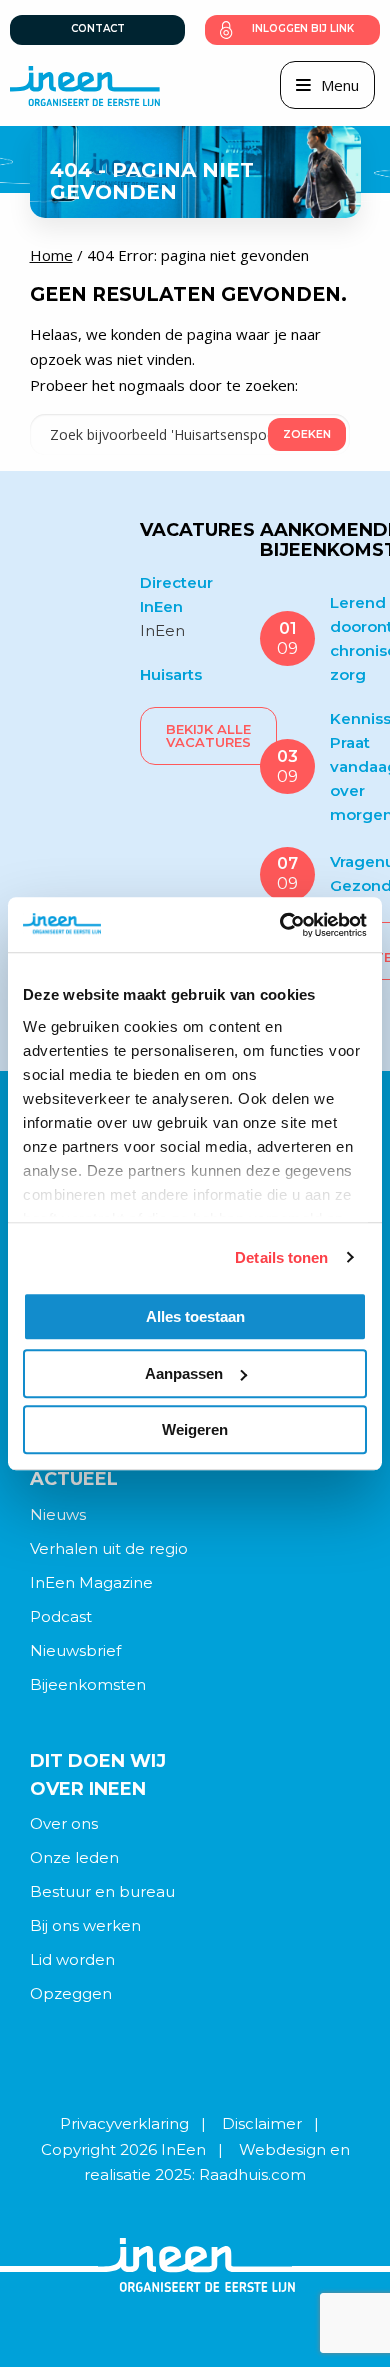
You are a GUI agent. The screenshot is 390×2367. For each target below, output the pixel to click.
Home (51, 255)
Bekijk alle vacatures (208, 735)
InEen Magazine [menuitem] (91, 1582)
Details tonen (281, 1257)
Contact (98, 28)
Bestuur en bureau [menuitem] (102, 1891)
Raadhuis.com (252, 2174)
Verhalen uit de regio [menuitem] (109, 1548)
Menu (340, 85)
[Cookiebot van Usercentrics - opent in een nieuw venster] (280, 925)
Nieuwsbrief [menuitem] (75, 1650)
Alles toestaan (195, 1316)
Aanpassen (184, 1373)
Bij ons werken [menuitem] (85, 1925)
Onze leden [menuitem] (74, 1857)
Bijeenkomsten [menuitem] (88, 1684)
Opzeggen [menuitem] (71, 1993)
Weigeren (195, 1429)
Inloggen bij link (303, 28)
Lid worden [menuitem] (72, 1959)
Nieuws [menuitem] (58, 1514)
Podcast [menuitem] (61, 1616)
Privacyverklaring (124, 2123)
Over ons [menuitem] (64, 1823)
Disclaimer (262, 2123)
